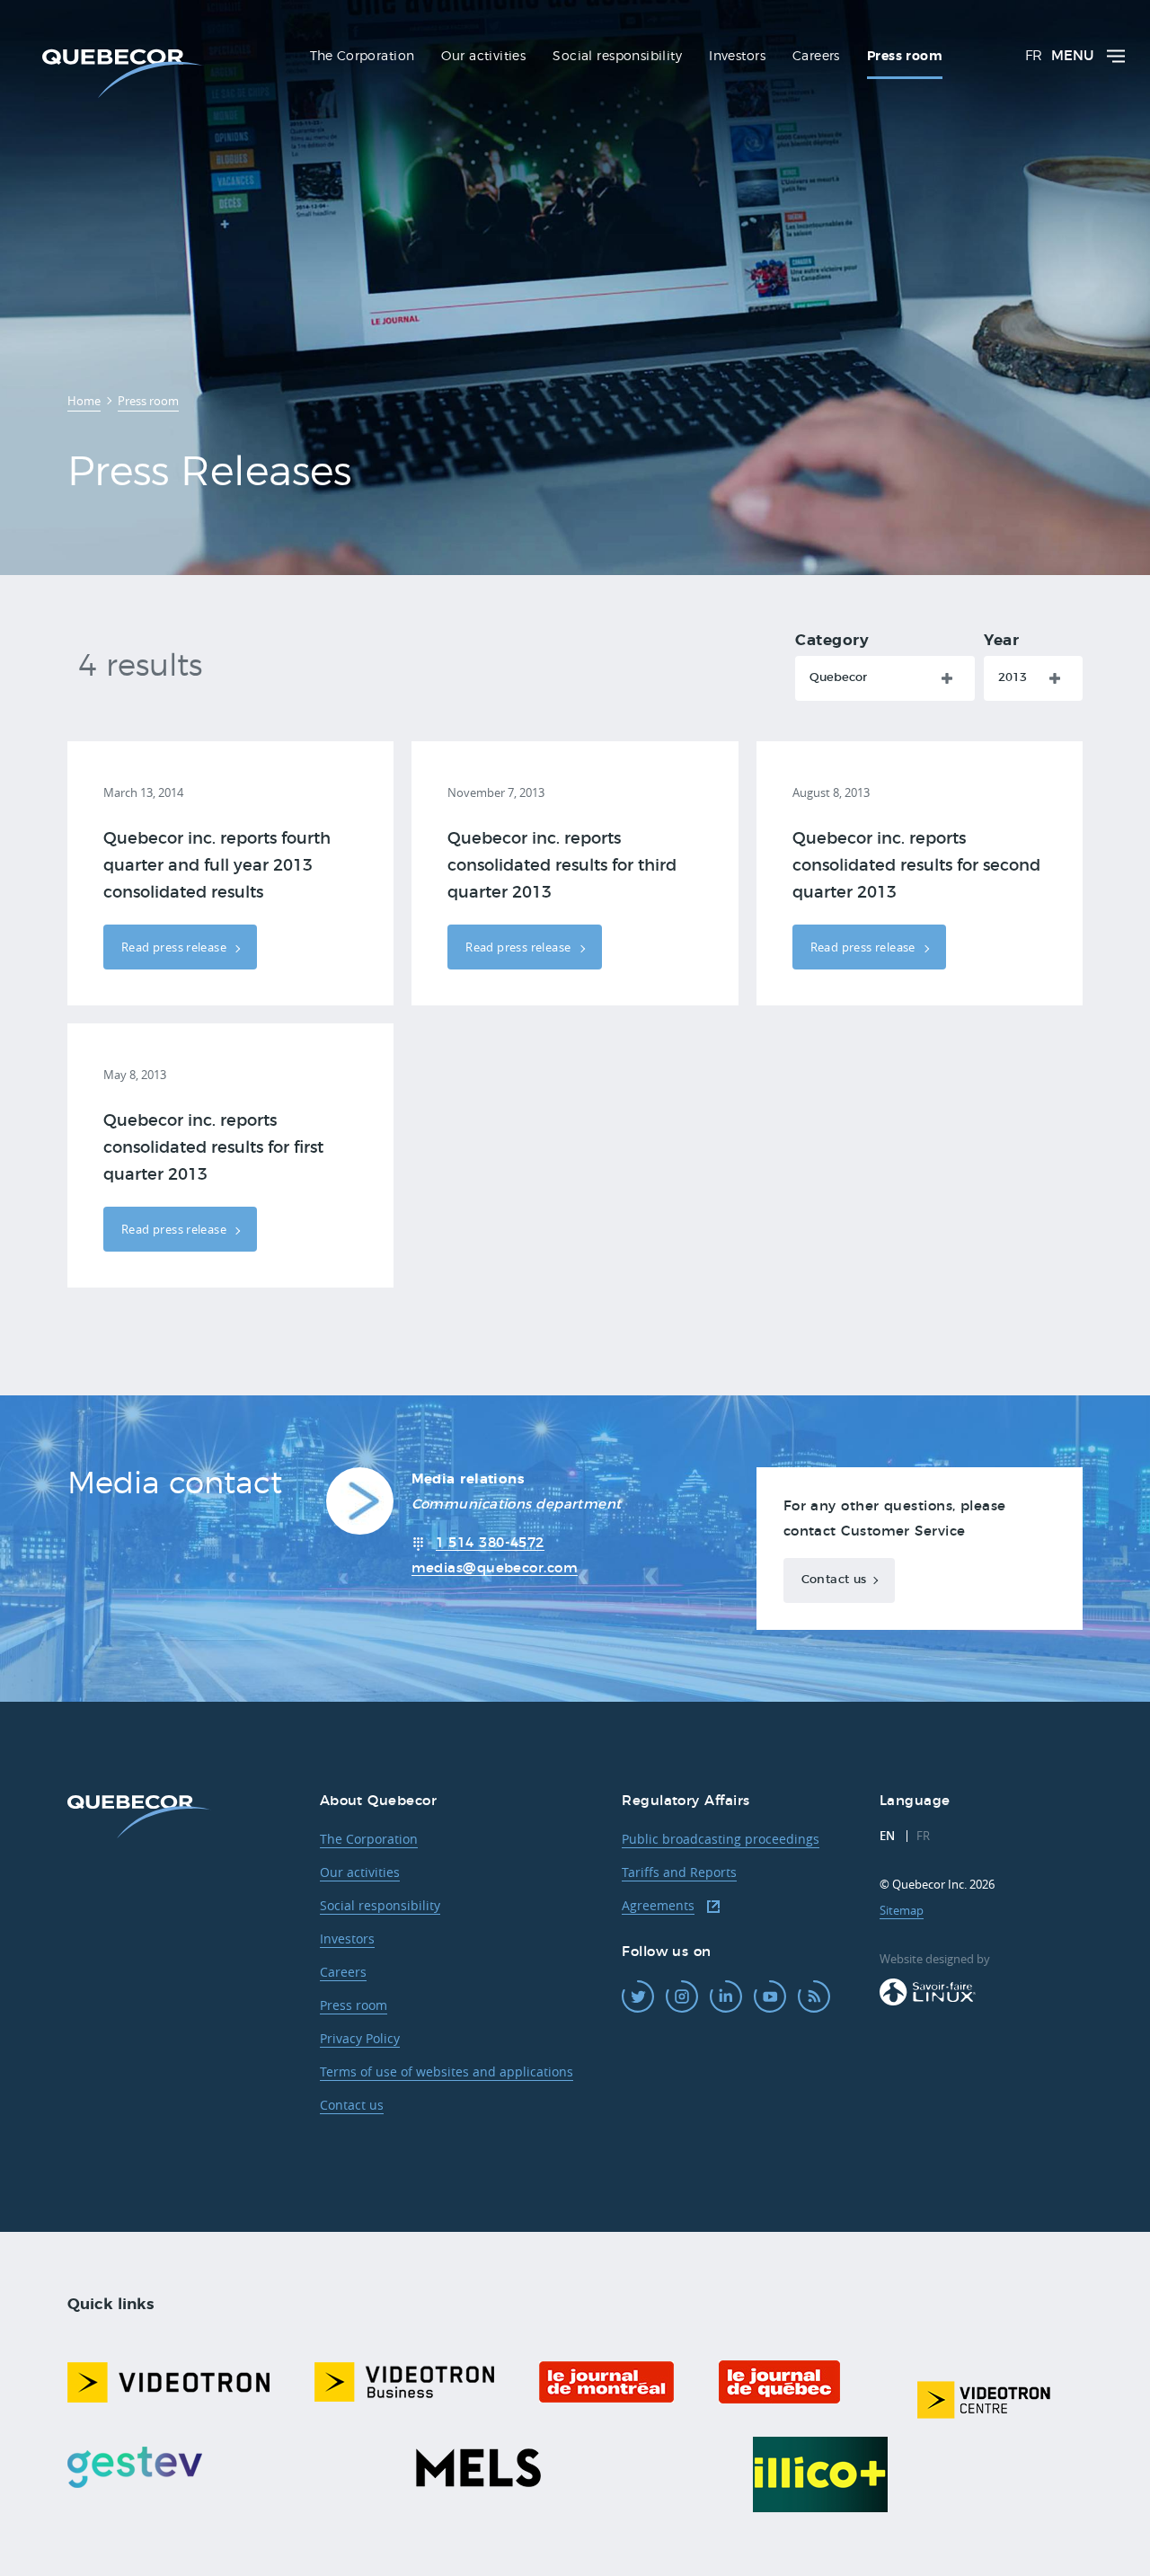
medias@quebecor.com (495, 1568)
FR (1034, 56)
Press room (354, 2005)
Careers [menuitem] (816, 57)
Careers (343, 1972)
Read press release (175, 947)
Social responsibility (380, 1905)
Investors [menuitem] (737, 57)
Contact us (834, 1580)
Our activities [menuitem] (483, 57)
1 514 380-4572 (490, 1543)
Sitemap (902, 1910)
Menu (1072, 56)
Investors (347, 1939)
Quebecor (838, 678)
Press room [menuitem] (905, 57)
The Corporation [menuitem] (362, 57)
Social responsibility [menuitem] (617, 57)
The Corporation (369, 1839)
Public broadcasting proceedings (721, 1839)
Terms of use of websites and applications (447, 2071)
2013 (1013, 678)
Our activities (360, 1872)
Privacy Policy (360, 2038)
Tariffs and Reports (679, 1872)
